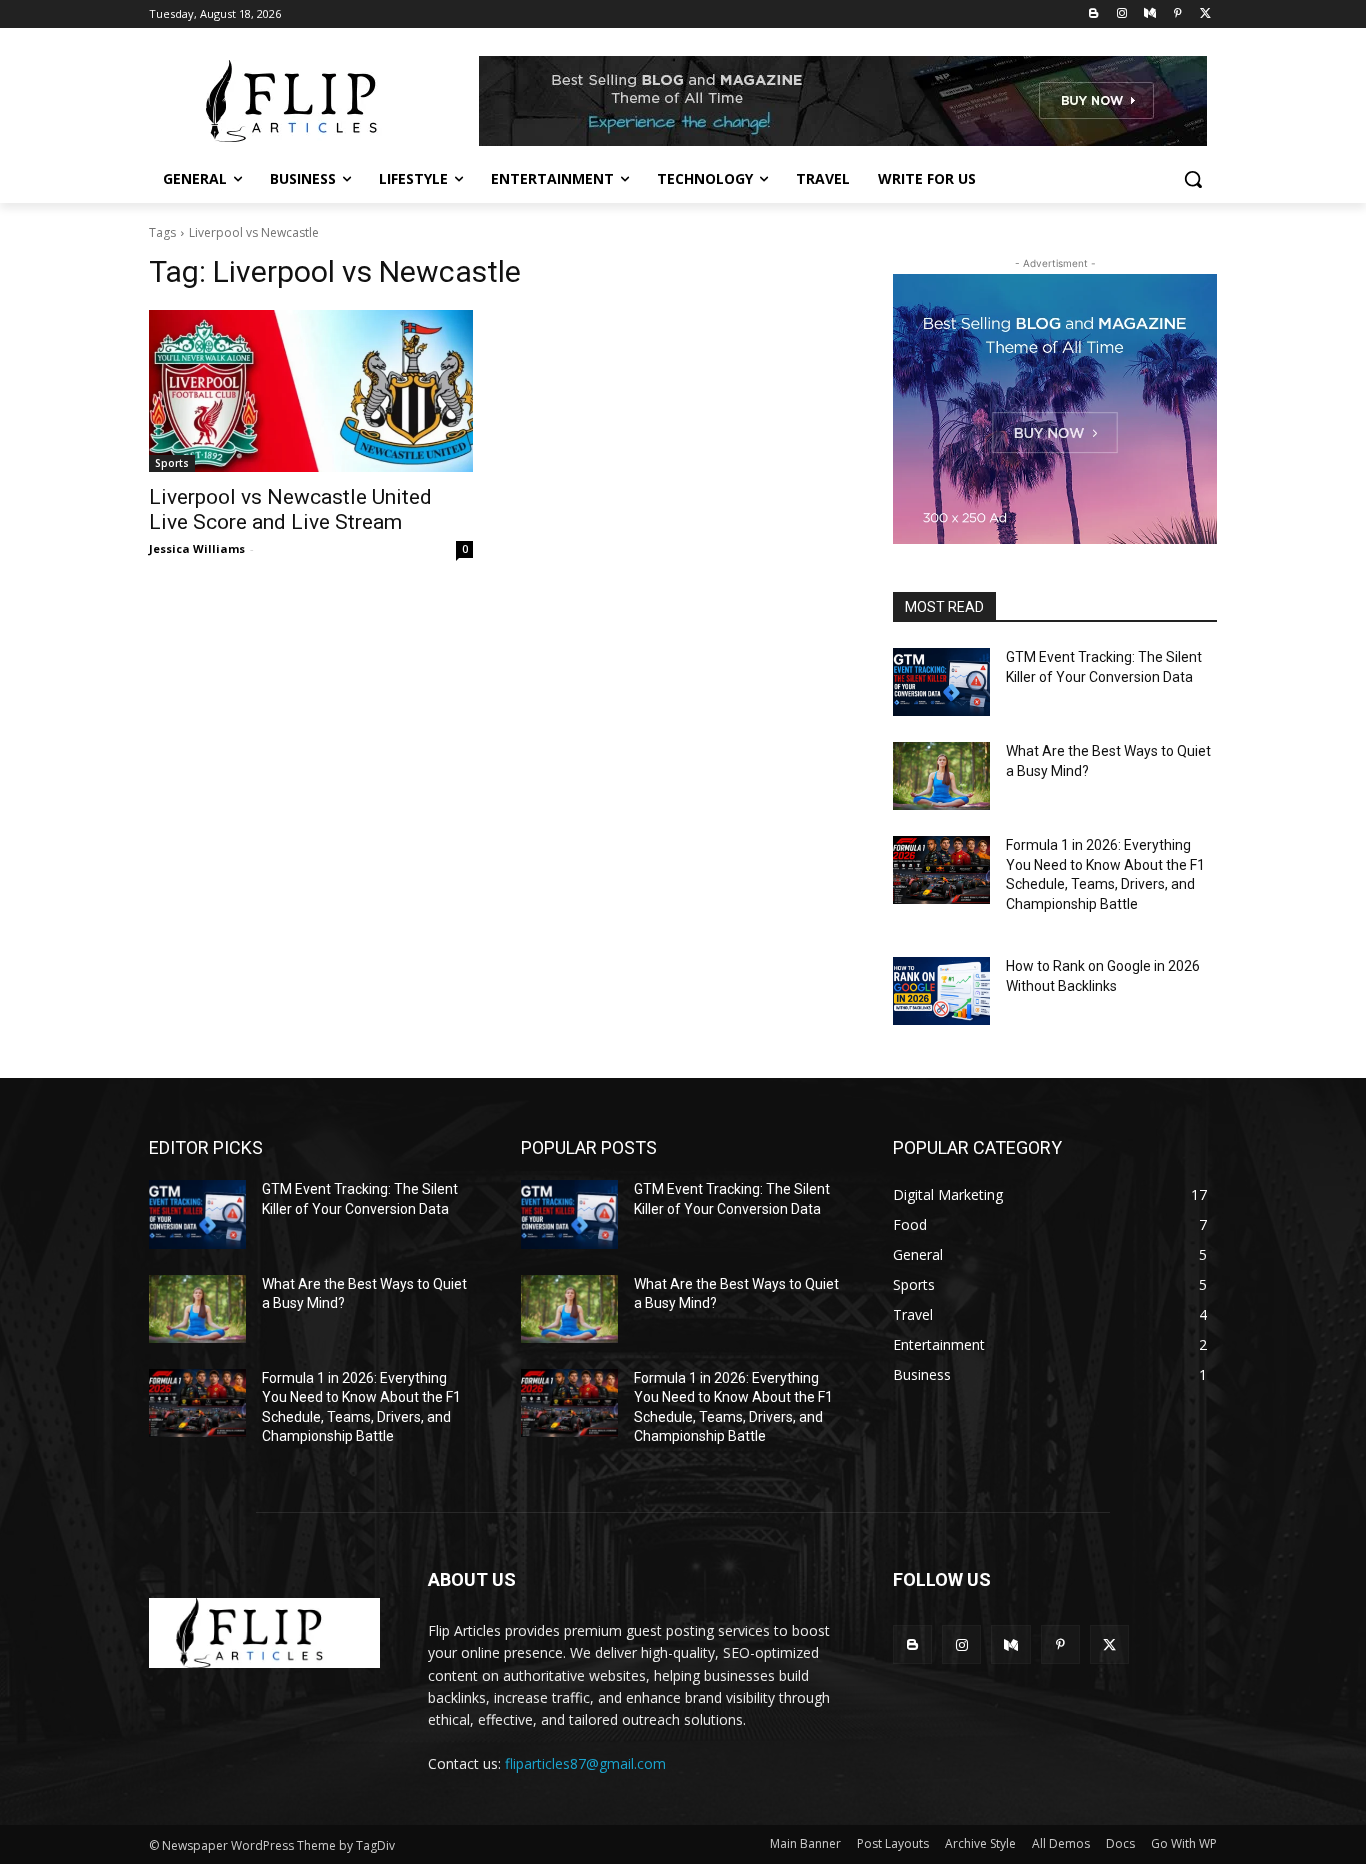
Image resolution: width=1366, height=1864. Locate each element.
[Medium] (1150, 14)
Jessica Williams (197, 548)
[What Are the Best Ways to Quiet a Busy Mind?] (941, 776)
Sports (172, 463)
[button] (1193, 179)
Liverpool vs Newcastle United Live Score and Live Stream (290, 509)
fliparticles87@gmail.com (585, 1763)
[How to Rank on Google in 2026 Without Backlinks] (941, 991)
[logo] (264, 1633)
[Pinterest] (1177, 14)
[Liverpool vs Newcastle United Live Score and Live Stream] (311, 391)
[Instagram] (1122, 14)
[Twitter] (1205, 14)
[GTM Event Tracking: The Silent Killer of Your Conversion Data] (941, 682)
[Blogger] (1094, 14)
